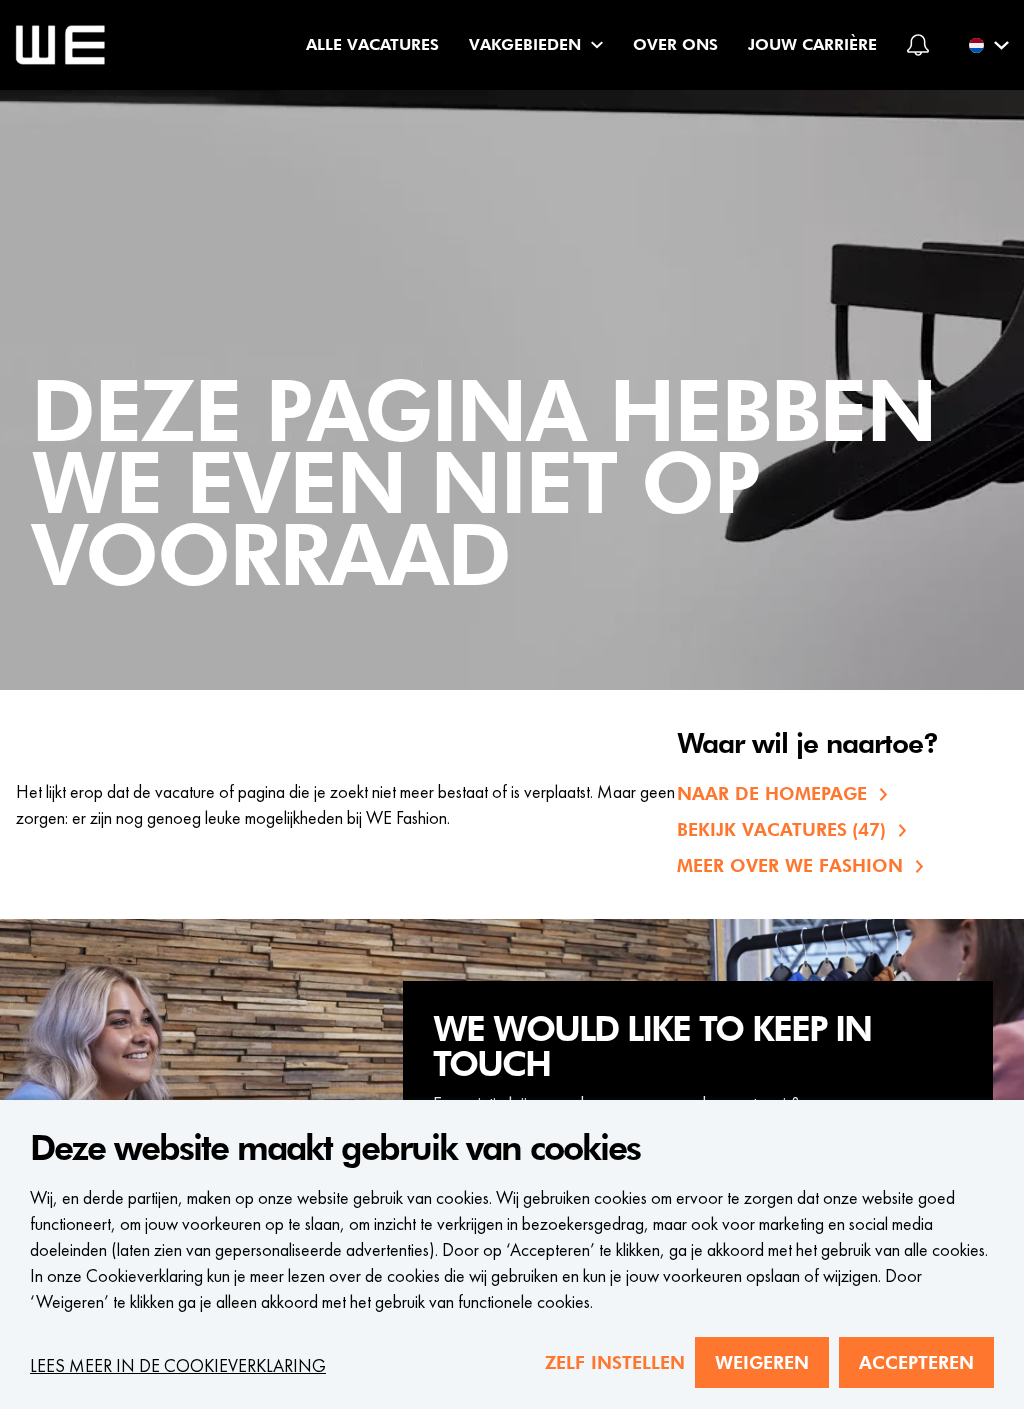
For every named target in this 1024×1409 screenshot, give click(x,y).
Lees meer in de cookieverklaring (178, 1365)
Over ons (675, 44)
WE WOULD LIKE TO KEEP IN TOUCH (652, 1047)
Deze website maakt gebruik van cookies (335, 1149)
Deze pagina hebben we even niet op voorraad (483, 487)
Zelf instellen (615, 1362)
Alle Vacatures (372, 44)
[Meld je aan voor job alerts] (918, 45)
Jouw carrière (812, 44)
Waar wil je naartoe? (807, 745)
